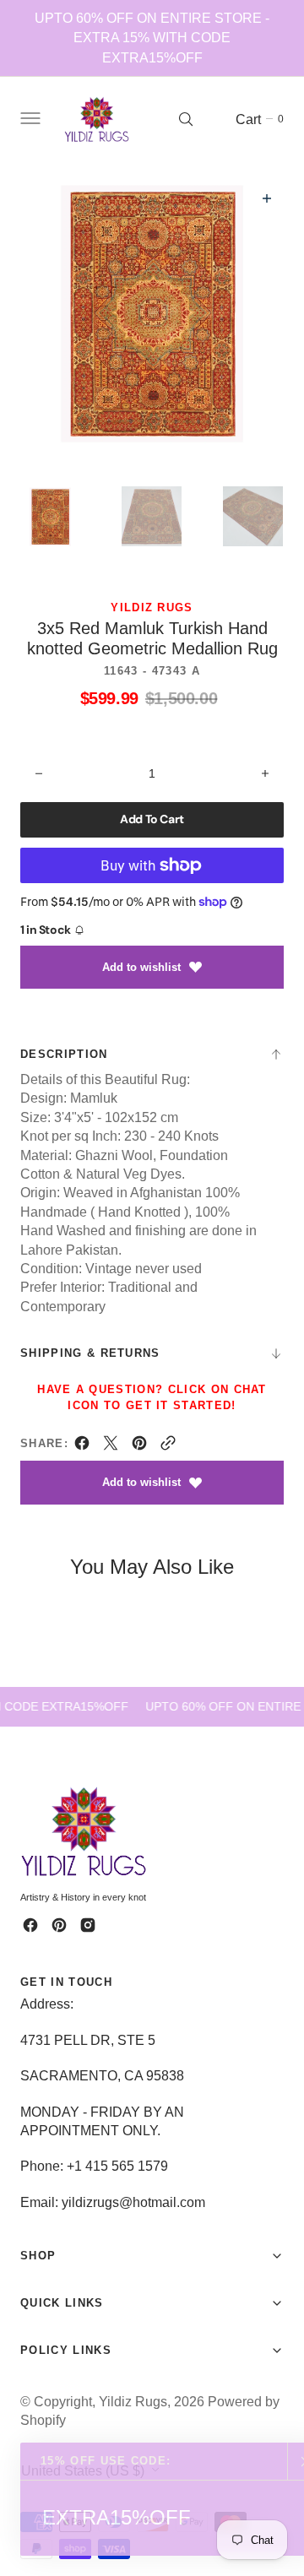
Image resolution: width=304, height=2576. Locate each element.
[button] (29, 119)
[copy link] (168, 1447)
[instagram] (88, 1925)
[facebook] (82, 1447)
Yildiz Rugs (133, 2401)
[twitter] (111, 1447)
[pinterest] (139, 1447)
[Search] (186, 119)
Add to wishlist (141, 967)
